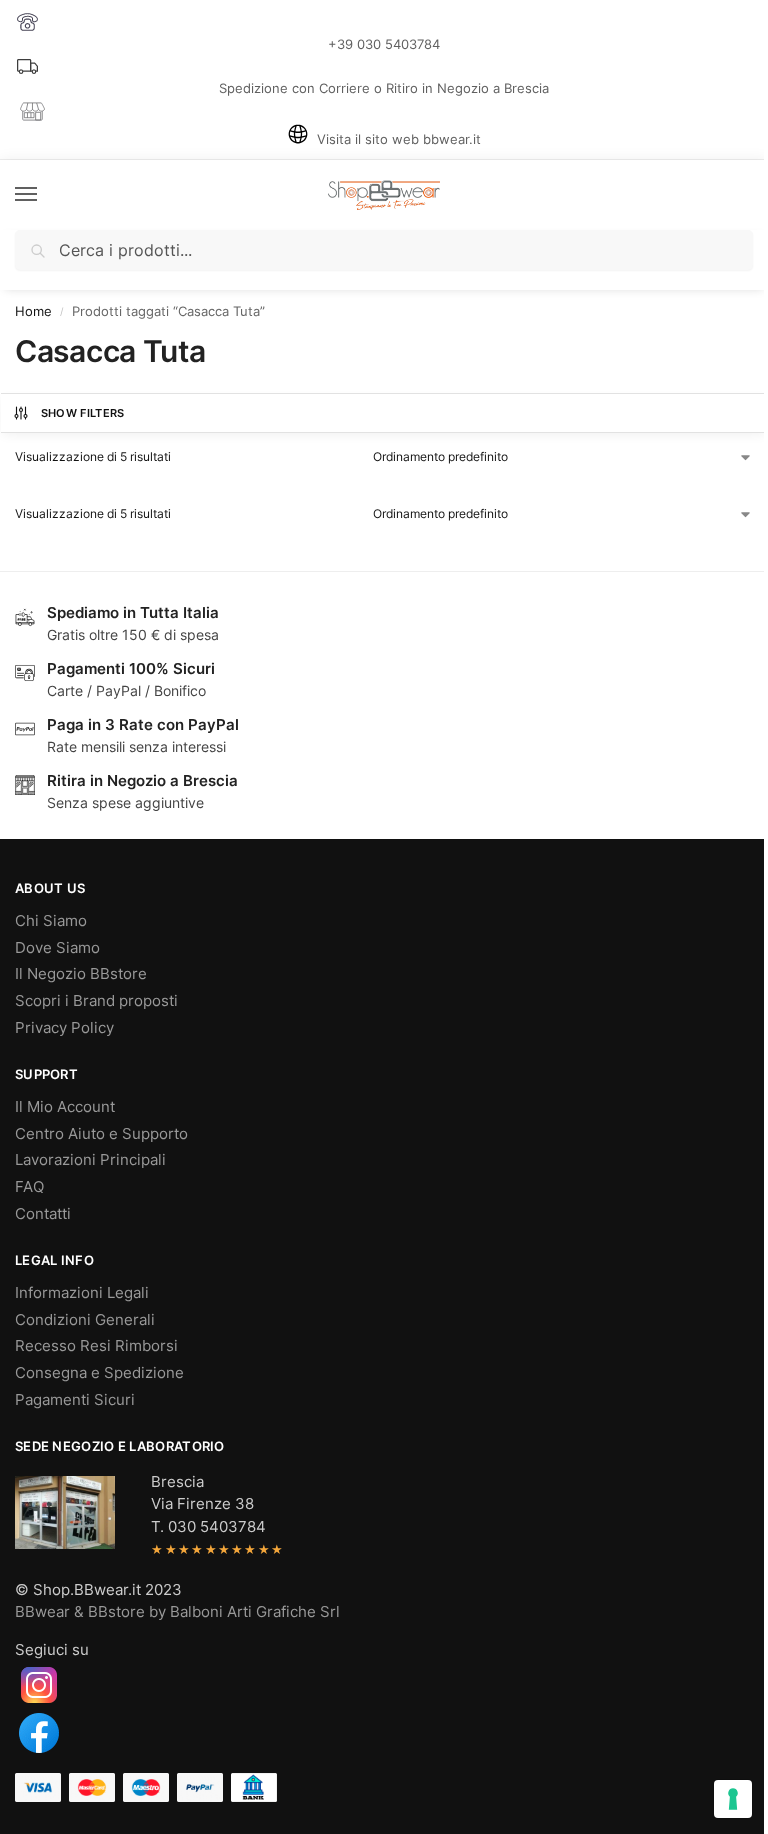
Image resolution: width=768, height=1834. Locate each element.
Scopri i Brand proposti (96, 1001)
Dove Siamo (57, 948)
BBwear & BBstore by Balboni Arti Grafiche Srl (177, 1612)
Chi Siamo (51, 921)
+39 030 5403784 (384, 44)
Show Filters (83, 413)
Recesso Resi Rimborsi (96, 1346)
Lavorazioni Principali (90, 1160)
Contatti (43, 1214)
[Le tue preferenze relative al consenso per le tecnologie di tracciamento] (733, 1799)
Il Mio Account (65, 1107)
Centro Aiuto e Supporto (101, 1134)
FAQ (29, 1187)
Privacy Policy (64, 1028)
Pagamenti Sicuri (75, 1400)
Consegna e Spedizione (99, 1373)
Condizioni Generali (85, 1320)
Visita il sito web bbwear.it (399, 139)
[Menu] (45, 195)
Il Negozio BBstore (81, 974)
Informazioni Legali (82, 1293)
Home (33, 311)
